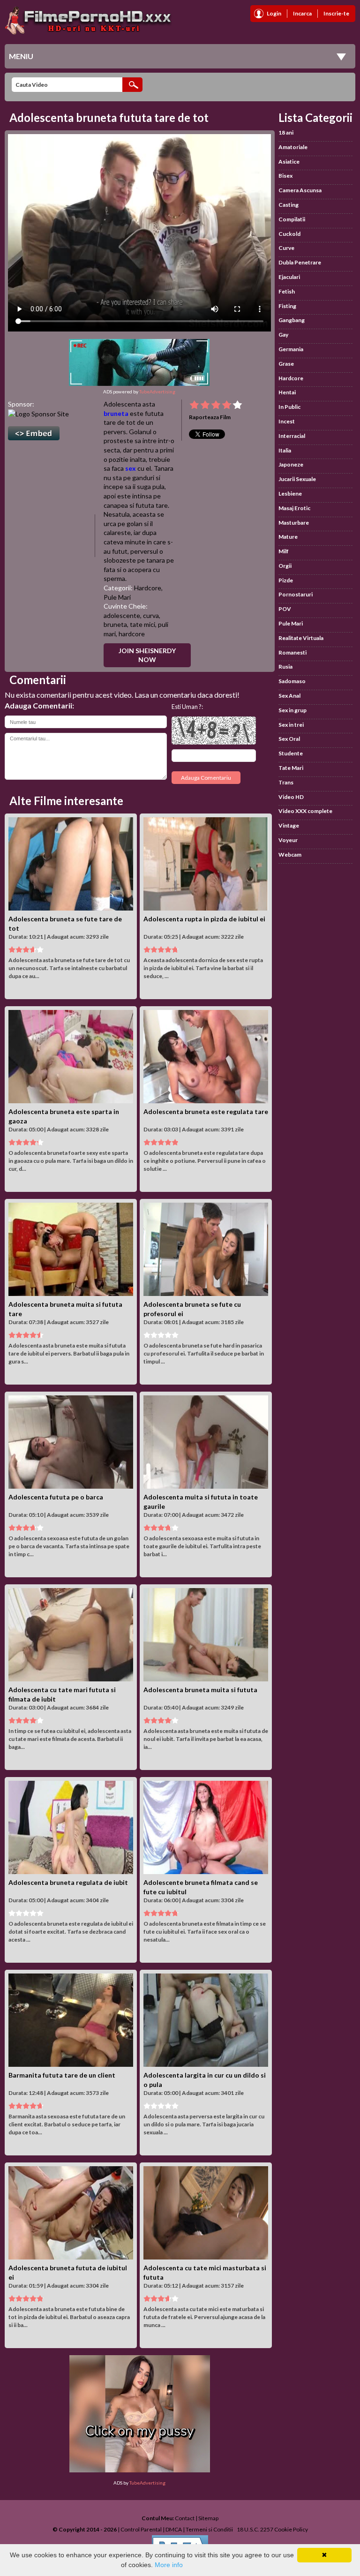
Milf (284, 551)
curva (151, 615)
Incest (287, 421)
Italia (285, 450)
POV (285, 609)
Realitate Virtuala (301, 638)
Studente (291, 753)
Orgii (285, 566)
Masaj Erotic (294, 508)
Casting (289, 205)
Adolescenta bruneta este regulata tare (206, 1111)
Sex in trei (291, 725)
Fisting (287, 306)
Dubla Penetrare (300, 262)
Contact (185, 2518)
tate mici (142, 624)
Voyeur (288, 840)
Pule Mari (117, 597)
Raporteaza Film (210, 417)
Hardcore (148, 588)
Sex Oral (289, 739)
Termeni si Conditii (209, 2529)
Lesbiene (290, 493)
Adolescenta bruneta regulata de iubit (68, 1882)
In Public (289, 407)
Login (274, 13)
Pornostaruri (296, 594)
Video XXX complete (305, 811)
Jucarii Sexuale (297, 479)
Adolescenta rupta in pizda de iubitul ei (204, 919)
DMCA (174, 2529)
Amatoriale (293, 147)
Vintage (289, 825)
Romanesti (292, 652)
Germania (291, 349)
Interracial (292, 436)
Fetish (287, 291)
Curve (286, 248)
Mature (288, 537)
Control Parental (141, 2529)
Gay (283, 335)
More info (169, 2565)
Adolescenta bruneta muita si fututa (200, 1690)
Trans (286, 782)
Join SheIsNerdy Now (147, 655)
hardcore (132, 634)
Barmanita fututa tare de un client (62, 2075)
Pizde (286, 580)
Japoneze (291, 464)
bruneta (116, 413)
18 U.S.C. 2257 (255, 2529)
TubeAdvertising (157, 392)
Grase (286, 364)
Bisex (285, 176)
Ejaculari (289, 277)
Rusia (285, 667)
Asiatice (289, 162)
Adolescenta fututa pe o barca (56, 1497)
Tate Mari (291, 768)
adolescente (122, 615)
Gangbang (292, 320)
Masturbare (294, 523)
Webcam (290, 855)
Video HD (291, 797)
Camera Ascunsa (300, 190)
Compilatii (292, 219)
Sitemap (208, 2518)
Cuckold (289, 234)
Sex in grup (292, 710)
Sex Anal (289, 696)
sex (131, 468)
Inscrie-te (336, 13)
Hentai (287, 392)
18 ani (286, 132)
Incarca (302, 13)
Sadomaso (292, 681)
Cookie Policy (291, 2529)
